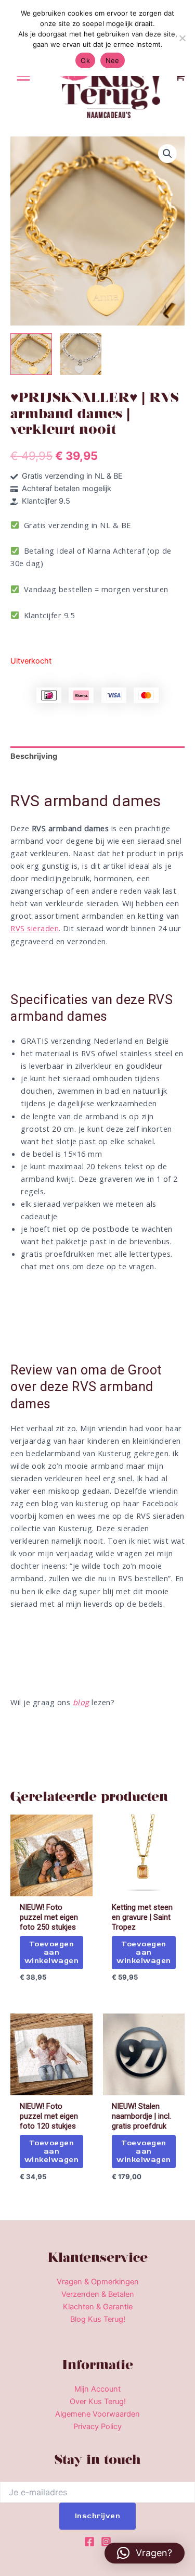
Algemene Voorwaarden (97, 2414)
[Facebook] (89, 2542)
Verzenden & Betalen (98, 2294)
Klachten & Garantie (98, 2307)
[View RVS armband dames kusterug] (31, 354)
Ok (85, 60)
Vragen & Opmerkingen (98, 2282)
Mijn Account (97, 2389)
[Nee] (182, 38)
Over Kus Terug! (98, 2402)
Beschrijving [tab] (34, 756)
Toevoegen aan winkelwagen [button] (52, 1952)
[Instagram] (106, 2542)
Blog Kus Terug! (98, 2319)
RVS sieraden (35, 928)
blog (81, 1702)
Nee (113, 60)
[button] (167, 154)
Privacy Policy (97, 2427)
